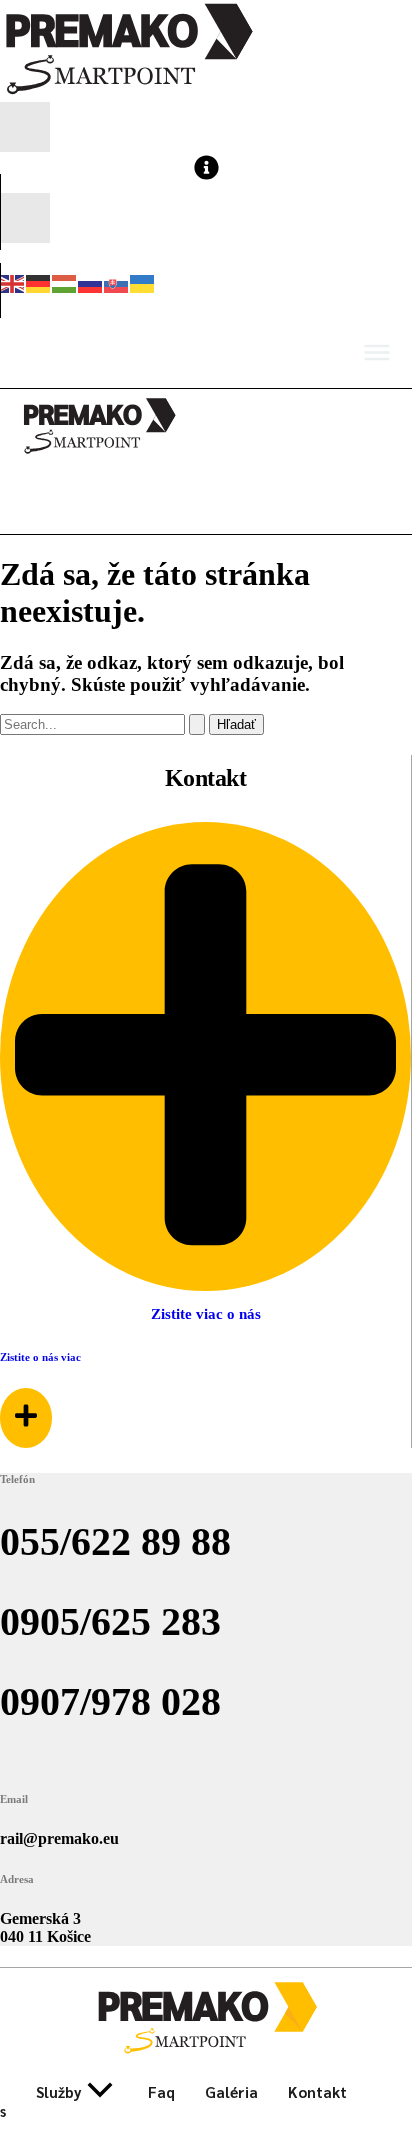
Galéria (231, 2091)
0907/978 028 (110, 1701)
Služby (59, 2091)
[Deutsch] (39, 281)
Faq (161, 2091)
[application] (100, 2091)
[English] (13, 281)
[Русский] (91, 281)
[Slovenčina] (117, 281)
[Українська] (143, 281)
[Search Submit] (197, 724)
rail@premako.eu (59, 1838)
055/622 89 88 (115, 1541)
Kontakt (317, 2091)
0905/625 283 (110, 1621)
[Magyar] (65, 281)
